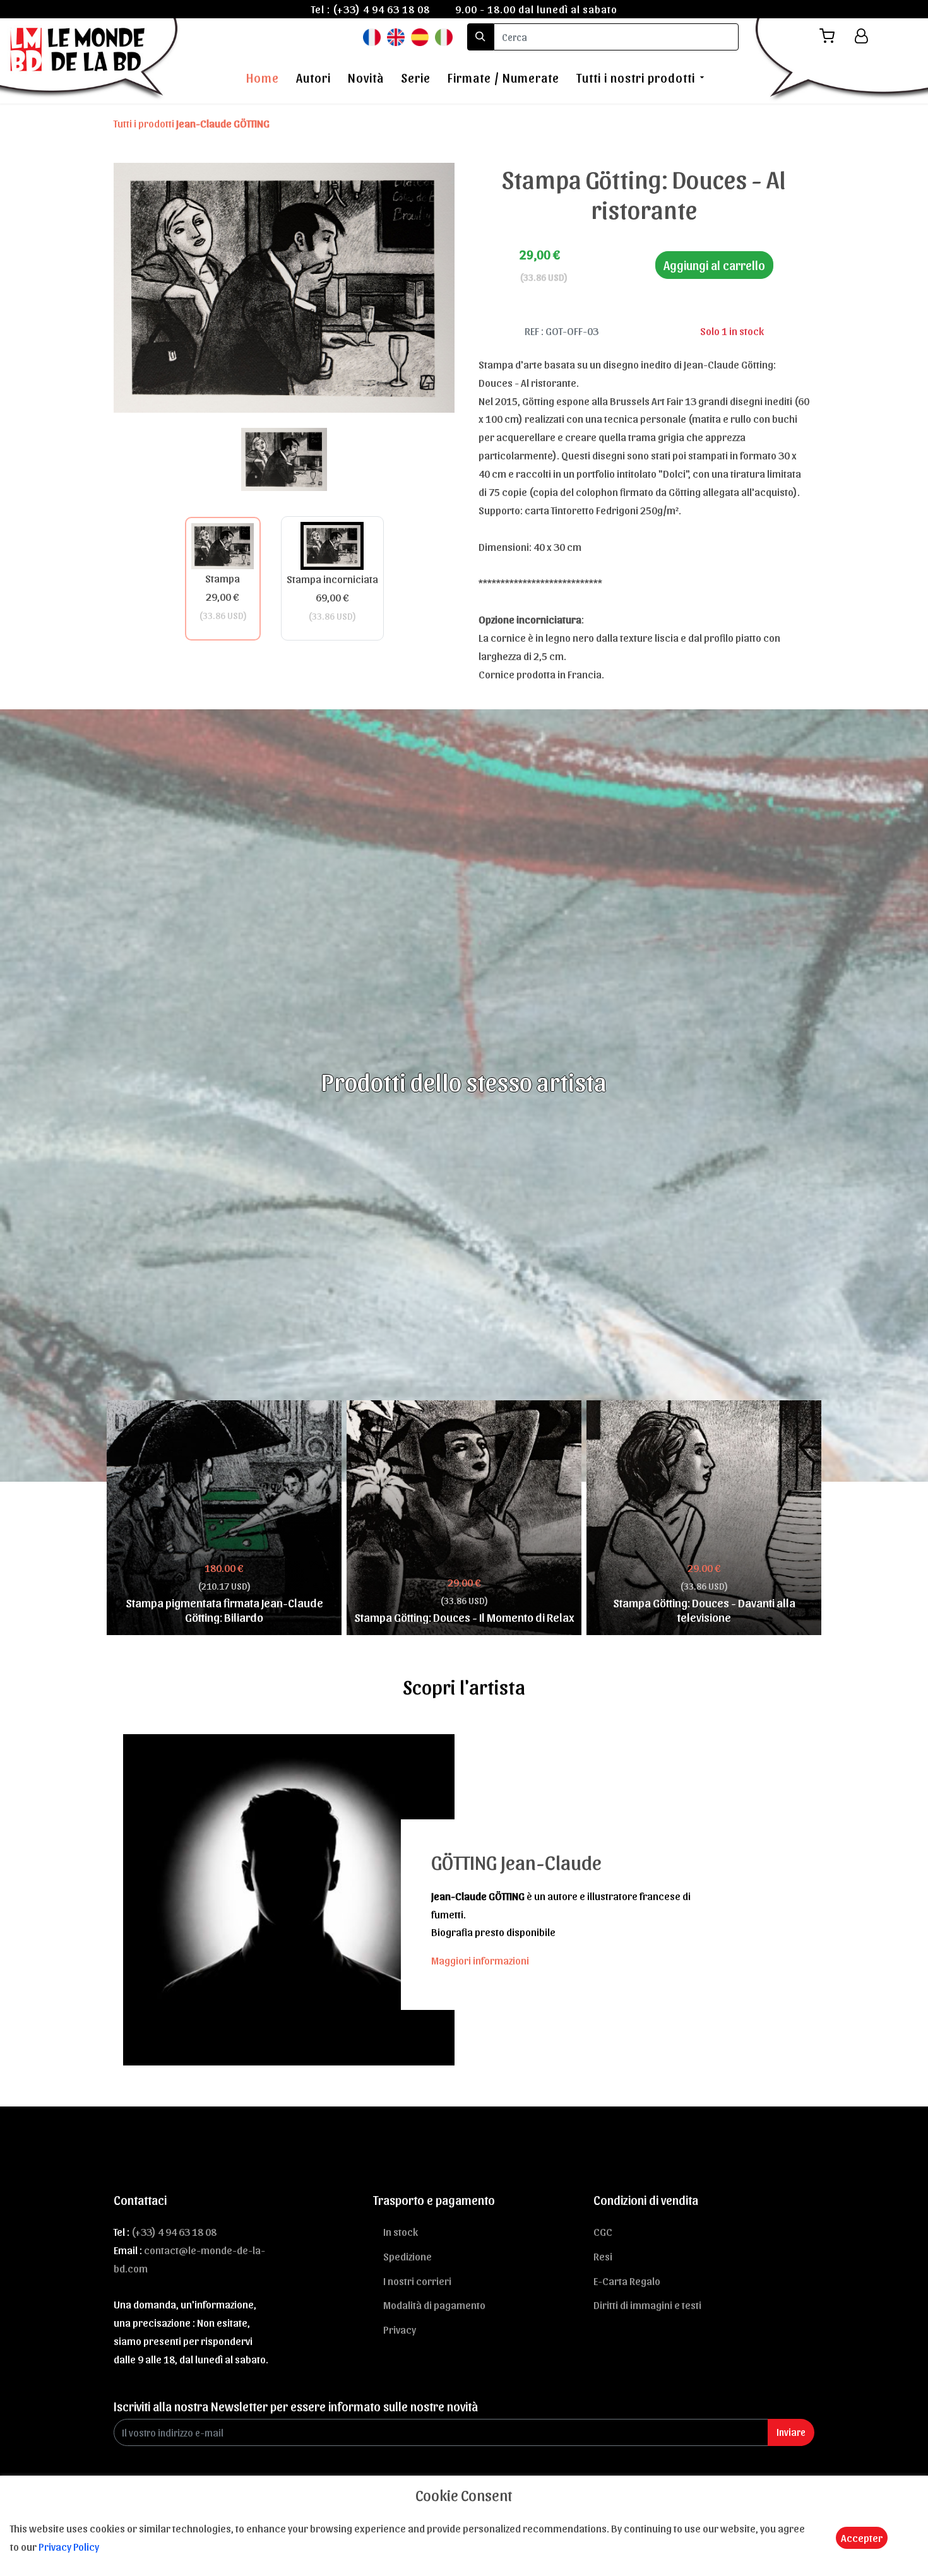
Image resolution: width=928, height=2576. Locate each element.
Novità (366, 78)
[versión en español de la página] (420, 36)
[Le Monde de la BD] (91, 59)
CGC (603, 2231)
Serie (416, 78)
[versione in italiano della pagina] (444, 36)
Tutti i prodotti (192, 123)
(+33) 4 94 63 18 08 (381, 9)
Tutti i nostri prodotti (636, 78)
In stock (401, 2231)
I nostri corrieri (417, 2281)
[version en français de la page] (372, 36)
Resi (603, 2256)
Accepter (862, 2538)
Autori (313, 78)
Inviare (791, 2432)
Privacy (400, 2329)
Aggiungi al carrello (714, 265)
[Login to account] (861, 36)
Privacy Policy (69, 2546)
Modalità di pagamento (434, 2305)
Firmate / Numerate (503, 78)
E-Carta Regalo (627, 2281)
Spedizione (407, 2256)
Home (263, 78)
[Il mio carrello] (832, 36)
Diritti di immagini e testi (647, 2305)
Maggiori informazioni (480, 1960)
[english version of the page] (396, 36)
